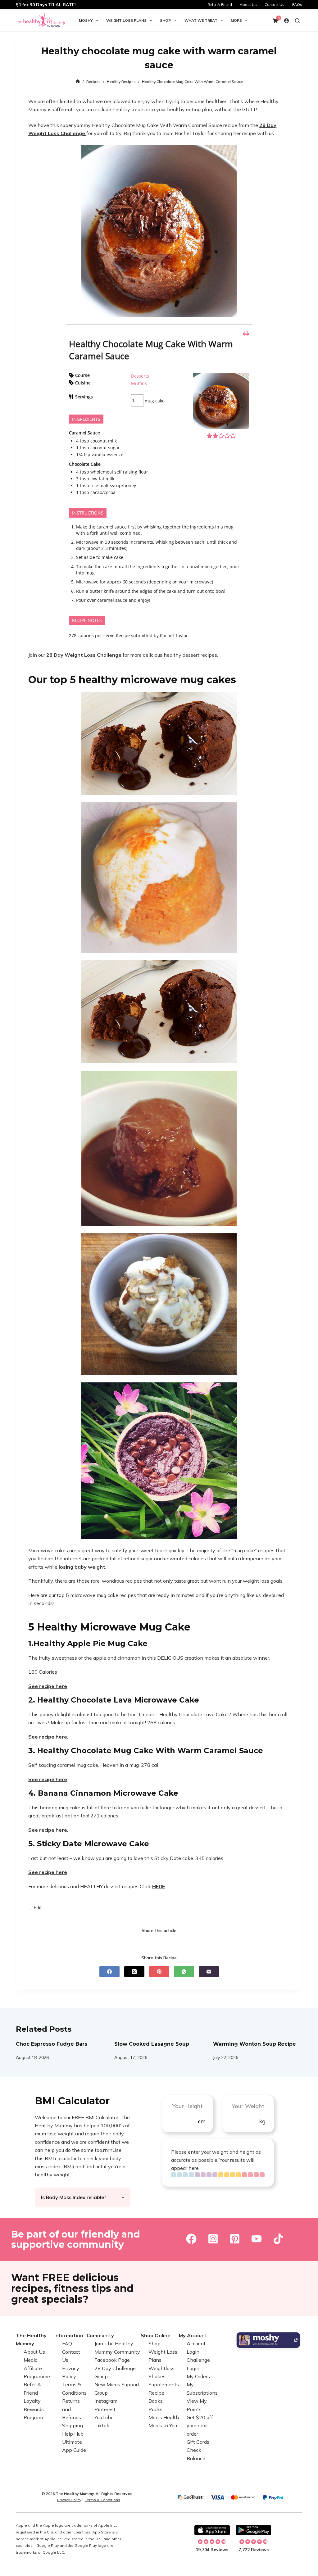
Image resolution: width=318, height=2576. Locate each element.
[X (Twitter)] (134, 1972)
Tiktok (102, 2425)
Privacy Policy (69, 2500)
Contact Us (275, 5)
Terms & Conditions (102, 2500)
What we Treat (201, 20)
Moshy (86, 20)
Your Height (187, 2106)
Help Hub (73, 2434)
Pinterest (105, 2409)
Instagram (106, 2401)
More (236, 20)
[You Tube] (257, 2238)
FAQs (297, 5)
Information (69, 2335)
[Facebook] (109, 1972)
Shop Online (156, 2335)
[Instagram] (213, 2238)
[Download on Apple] (212, 2530)
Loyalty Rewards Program (34, 2409)
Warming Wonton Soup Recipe (254, 2044)
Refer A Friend (220, 5)
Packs (155, 2409)
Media (31, 2360)
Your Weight (248, 2106)
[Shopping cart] (275, 20)
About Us (248, 5)
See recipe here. (48, 1830)
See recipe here (48, 1686)
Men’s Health (164, 2417)
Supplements (164, 2384)
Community (100, 2335)
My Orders (198, 2376)
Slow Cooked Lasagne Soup (152, 2044)
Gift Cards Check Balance (198, 2450)
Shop (165, 20)
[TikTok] (278, 2238)
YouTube (104, 2417)
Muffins (139, 383)
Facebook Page (112, 2360)
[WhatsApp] (184, 1972)
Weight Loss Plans (126, 20)
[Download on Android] (253, 2530)
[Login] (286, 21)
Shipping (73, 2425)
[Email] (209, 1972)
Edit (40, 1908)
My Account (193, 2335)
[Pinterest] (159, 1972)
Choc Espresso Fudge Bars (52, 2044)
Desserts (140, 376)
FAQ (67, 2343)
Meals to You (163, 2425)
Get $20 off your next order (200, 2426)
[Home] (78, 82)
